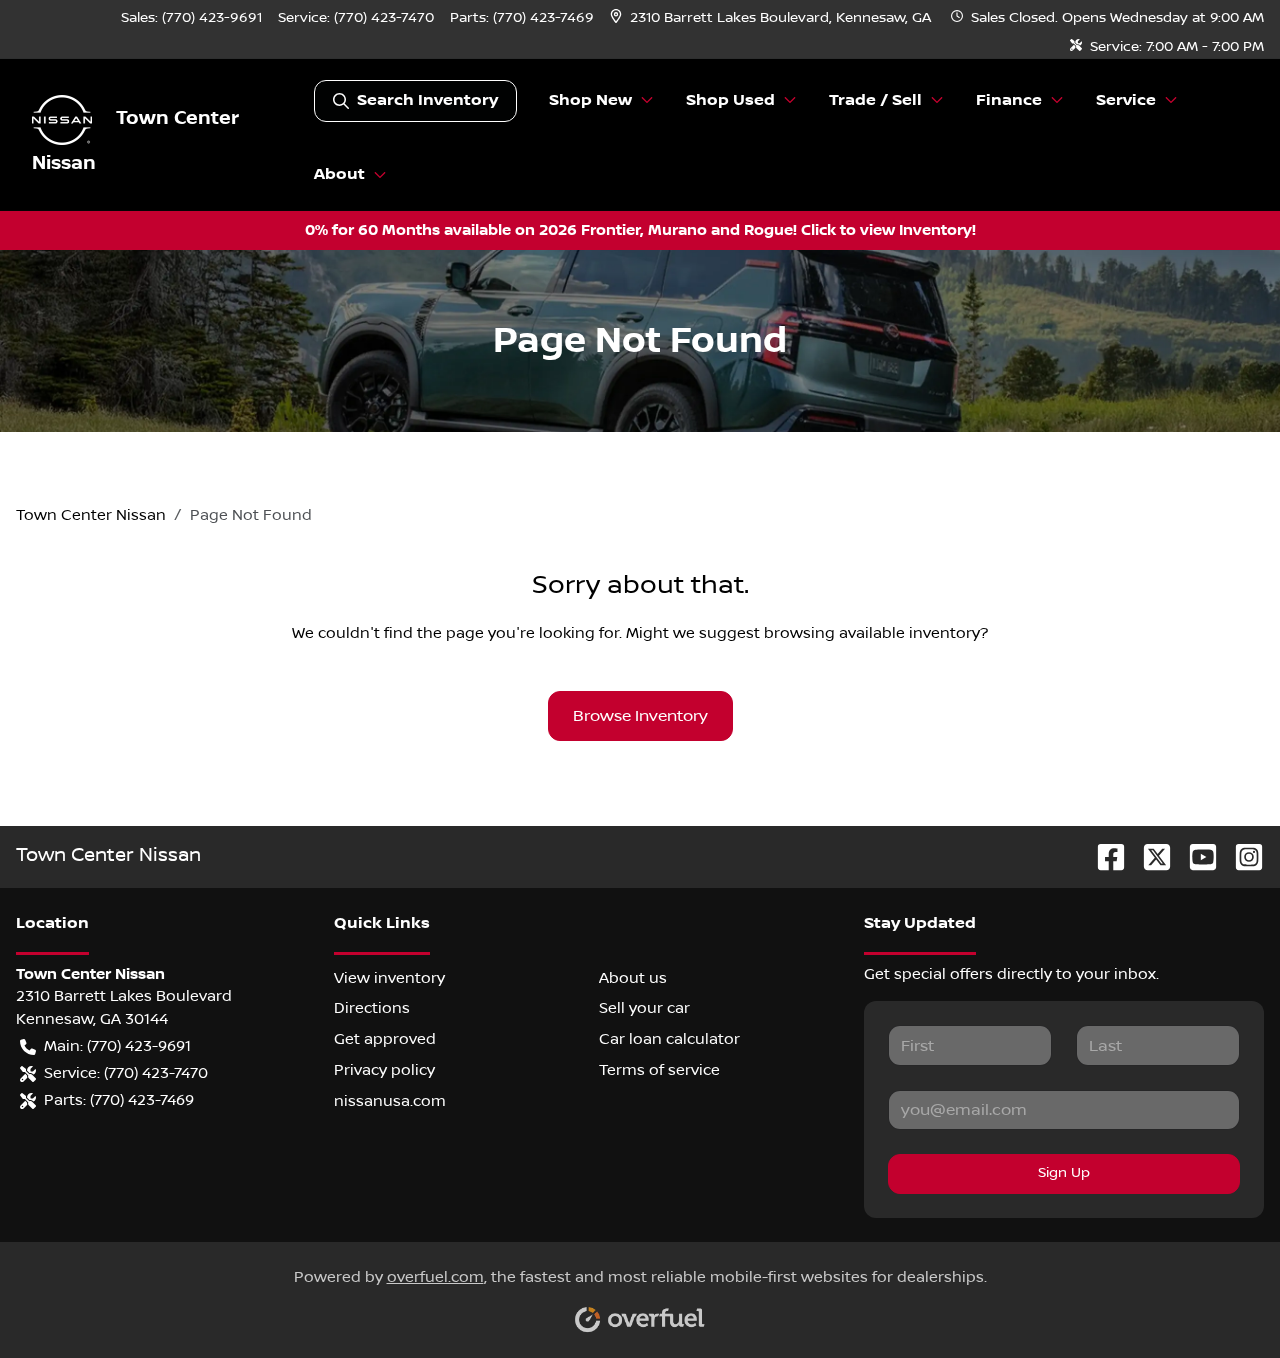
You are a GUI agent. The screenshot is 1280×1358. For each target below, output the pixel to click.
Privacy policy (384, 1070)
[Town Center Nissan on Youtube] (1195, 855)
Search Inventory (427, 100)
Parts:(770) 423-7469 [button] (119, 1100)
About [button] (339, 174)
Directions (372, 1008)
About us (633, 978)
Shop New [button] (590, 100)
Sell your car (644, 1008)
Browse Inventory (640, 716)
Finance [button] (1009, 100)
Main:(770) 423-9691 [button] (117, 1046)
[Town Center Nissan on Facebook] (1103, 855)
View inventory (389, 978)
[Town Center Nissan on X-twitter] (1149, 855)
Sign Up (1064, 1173)
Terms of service (659, 1070)
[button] (772, 18)
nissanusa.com (390, 1101)
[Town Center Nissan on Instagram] (1241, 855)
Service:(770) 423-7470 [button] (126, 1073)
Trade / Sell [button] (875, 100)
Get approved (385, 1039)
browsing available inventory (872, 633)
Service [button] (1126, 100)
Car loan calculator (669, 1039)
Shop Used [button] (730, 100)
